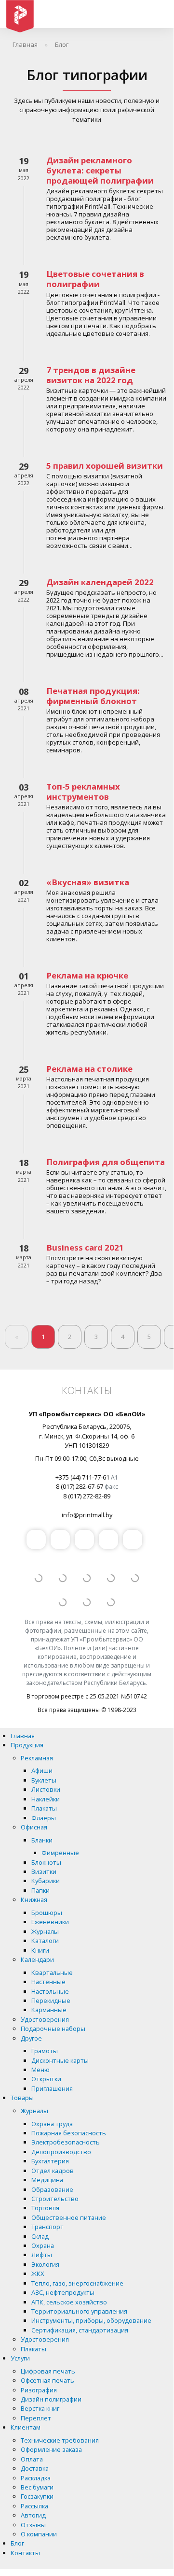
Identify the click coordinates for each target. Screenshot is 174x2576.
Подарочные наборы (53, 2029)
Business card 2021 (85, 1247)
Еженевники (50, 1922)
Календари (37, 1959)
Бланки (42, 1840)
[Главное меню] (157, 14)
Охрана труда (52, 2124)
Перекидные (51, 2000)
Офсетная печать (47, 2380)
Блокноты (46, 1862)
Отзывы (33, 2525)
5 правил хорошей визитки (105, 466)
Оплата (32, 2459)
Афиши (42, 1770)
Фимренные (60, 1853)
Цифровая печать (48, 2371)
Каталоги (45, 1941)
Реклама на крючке (87, 975)
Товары (22, 2098)
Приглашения (52, 2088)
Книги (40, 1950)
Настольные (50, 1991)
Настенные (48, 1982)
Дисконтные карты (60, 2060)
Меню (40, 2070)
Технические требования (60, 2440)
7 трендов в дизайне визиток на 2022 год (91, 375)
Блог (17, 2543)
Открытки (46, 2079)
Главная (23, 1736)
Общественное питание (69, 2217)
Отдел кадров (53, 2171)
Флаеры (44, 1818)
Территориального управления (79, 2311)
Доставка (35, 2468)
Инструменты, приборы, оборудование (91, 2320)
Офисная (34, 1827)
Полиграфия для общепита (106, 1162)
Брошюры (47, 1913)
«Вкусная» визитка (88, 882)
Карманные (49, 2010)
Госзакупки (37, 2496)
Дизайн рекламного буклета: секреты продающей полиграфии (100, 170)
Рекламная (37, 1758)
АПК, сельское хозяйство (69, 2302)
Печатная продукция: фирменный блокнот (93, 696)
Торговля (45, 2208)
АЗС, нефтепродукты (63, 2292)
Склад (40, 2236)
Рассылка (34, 2506)
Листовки (46, 1789)
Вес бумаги (37, 2487)
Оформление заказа (51, 2449)
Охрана (43, 2245)
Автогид (33, 2515)
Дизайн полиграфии (51, 2399)
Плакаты (44, 1808)
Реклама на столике (89, 1069)
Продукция (27, 1745)
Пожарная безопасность (69, 2133)
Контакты (25, 2553)
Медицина (47, 2180)
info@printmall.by (87, 1515)
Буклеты (44, 1780)
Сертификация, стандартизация (80, 2330)
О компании (39, 2534)
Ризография (39, 2390)
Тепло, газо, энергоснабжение (77, 2283)
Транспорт (47, 2227)
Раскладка (36, 2478)
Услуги (20, 2358)
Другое (31, 2038)
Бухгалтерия (50, 2161)
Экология (45, 2264)
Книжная (34, 1900)
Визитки (44, 1871)
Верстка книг (40, 2408)
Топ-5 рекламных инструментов (83, 792)
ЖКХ (38, 2274)
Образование (52, 2189)
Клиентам (26, 2427)
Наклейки (46, 1799)
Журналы (45, 1931)
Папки (40, 1890)
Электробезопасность (66, 2142)
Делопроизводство (61, 2152)
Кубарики (46, 1881)
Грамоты (45, 2051)
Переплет (36, 2418)
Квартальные (52, 1972)
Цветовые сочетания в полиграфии (95, 279)
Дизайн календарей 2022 (100, 582)
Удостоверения (45, 2019)
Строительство (55, 2199)
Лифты (42, 2255)
